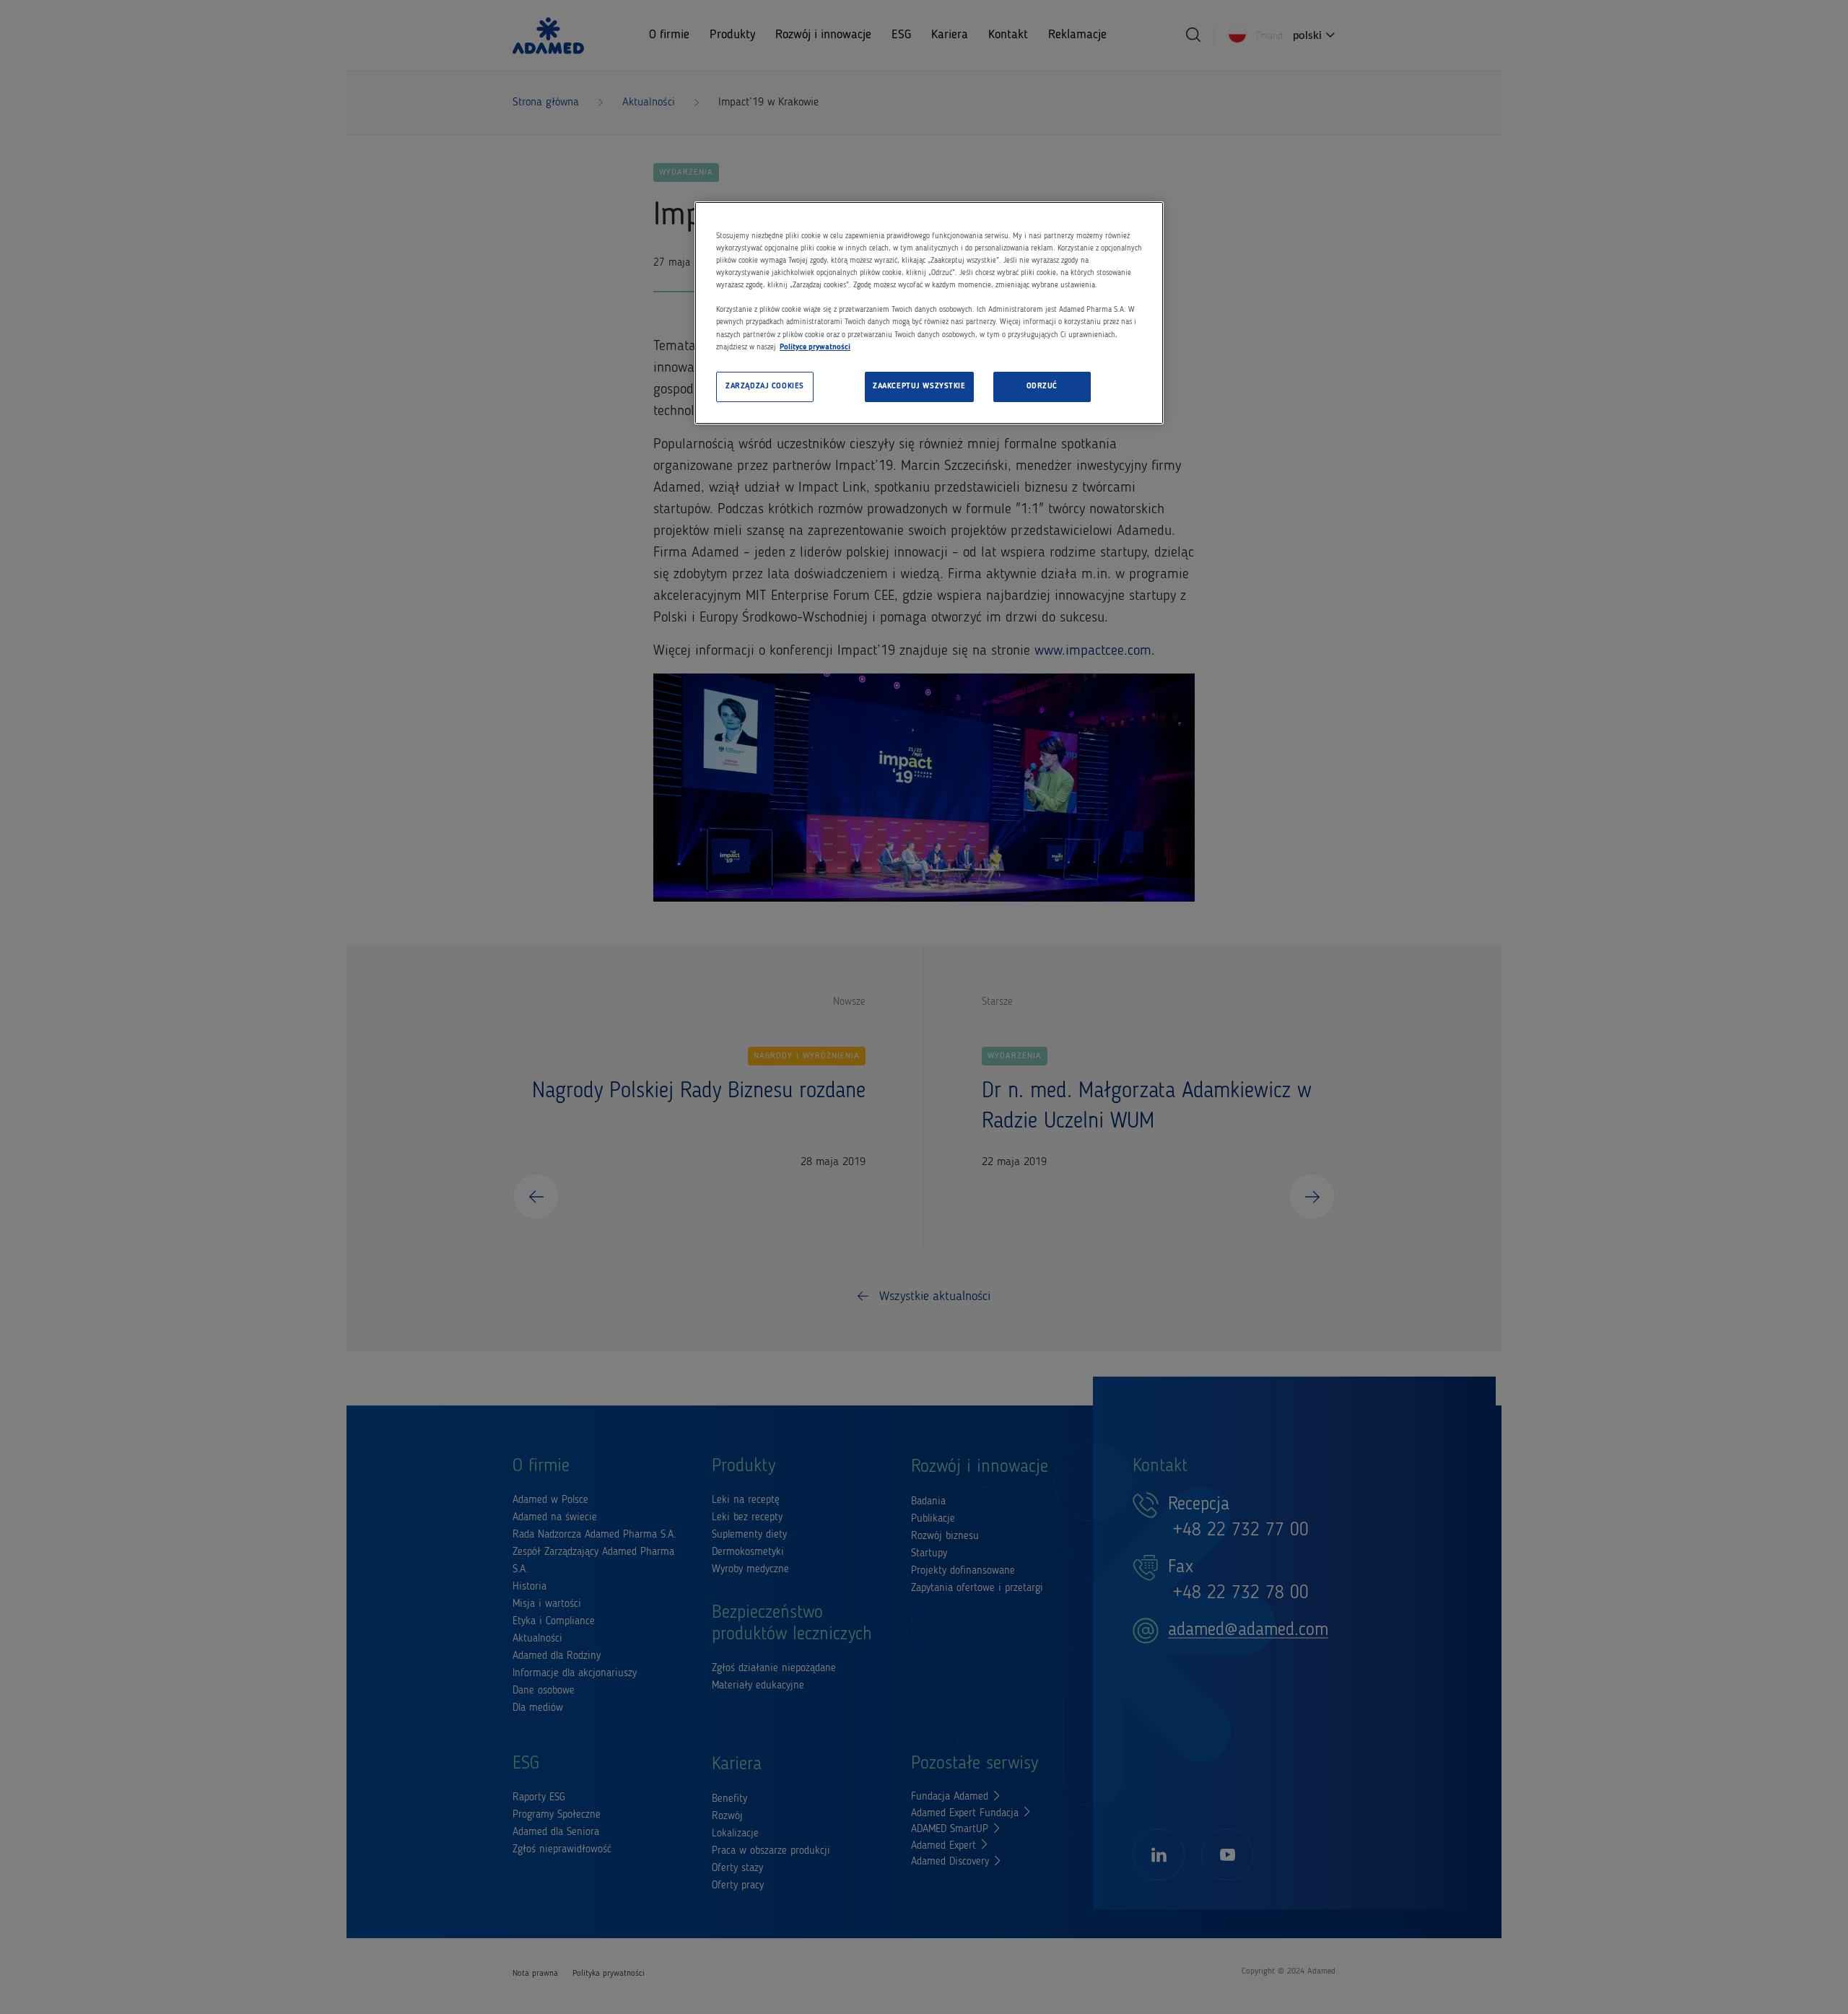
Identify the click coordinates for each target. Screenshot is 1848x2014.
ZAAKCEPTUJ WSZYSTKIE (919, 386)
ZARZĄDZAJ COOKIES (765, 386)
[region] (929, 313)
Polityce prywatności (815, 347)
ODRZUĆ (1042, 386)
